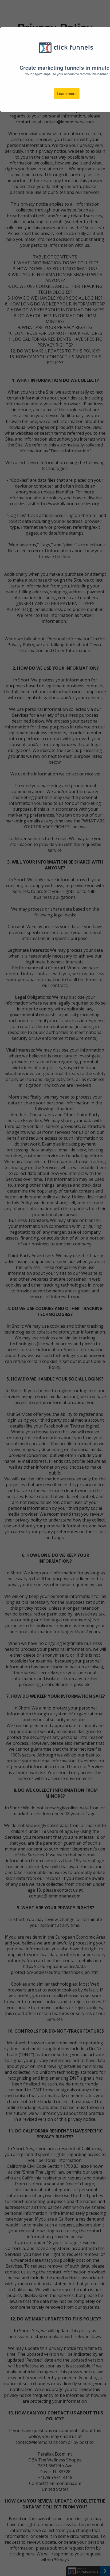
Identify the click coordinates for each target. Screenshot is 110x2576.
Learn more (67, 93)
